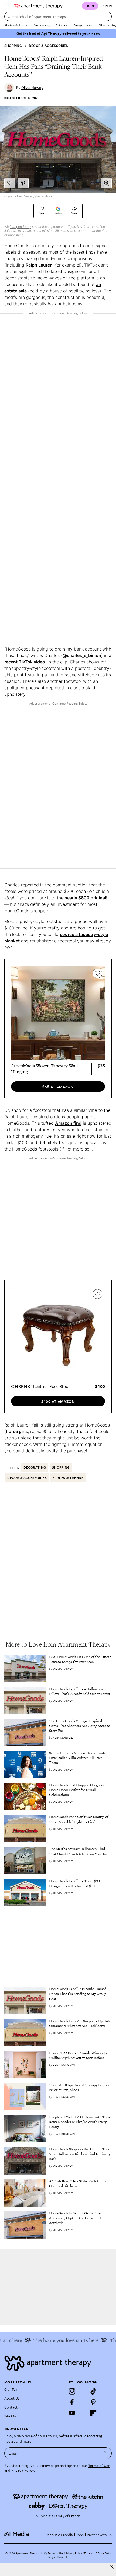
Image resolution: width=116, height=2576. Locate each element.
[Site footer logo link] (58, 2363)
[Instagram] (72, 2391)
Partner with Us (99, 2535)
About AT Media (60, 2535)
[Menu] (8, 6)
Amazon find (68, 1123)
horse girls (17, 1431)
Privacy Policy (23, 2470)
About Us (12, 2398)
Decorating (41, 25)
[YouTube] (72, 2413)
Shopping (13, 46)
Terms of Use (99, 2466)
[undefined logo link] (38, 6)
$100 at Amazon (58, 1401)
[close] (112, 2567)
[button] (106, 183)
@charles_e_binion (82, 655)
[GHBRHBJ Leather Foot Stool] (58, 1333)
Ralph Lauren (39, 265)
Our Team (12, 2389)
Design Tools (82, 25)
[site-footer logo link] (16, 2535)
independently (21, 227)
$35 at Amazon (58, 1087)
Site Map (11, 2416)
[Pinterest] (93, 2402)
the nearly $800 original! (82, 898)
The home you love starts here (60, 2340)
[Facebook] (72, 2402)
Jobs (80, 2535)
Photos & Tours (16, 25)
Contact (11, 2407)
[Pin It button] (23, 183)
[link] (80, 1659)
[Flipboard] (93, 2413)
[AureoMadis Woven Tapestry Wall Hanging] (58, 1013)
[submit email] (104, 2453)
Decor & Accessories (49, 46)
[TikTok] (93, 2391)
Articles (61, 25)
